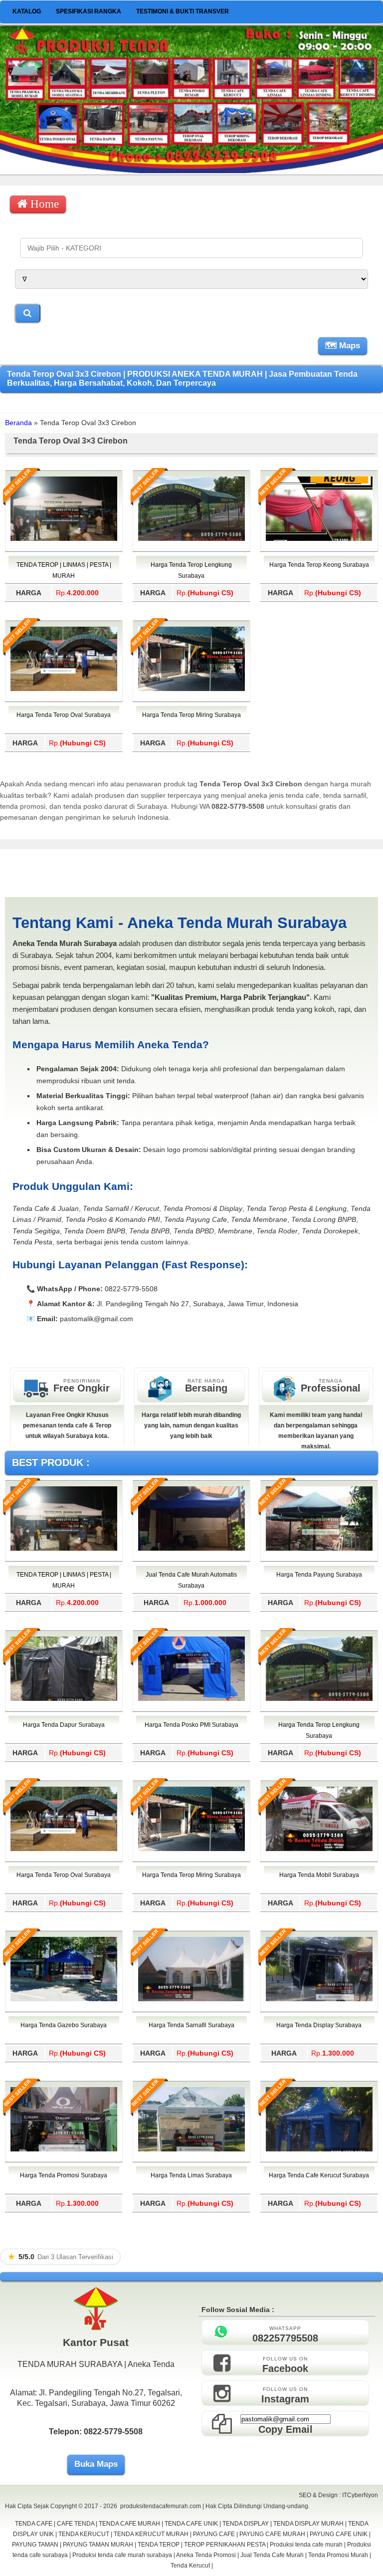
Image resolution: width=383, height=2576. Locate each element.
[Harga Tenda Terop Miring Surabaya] (191, 689)
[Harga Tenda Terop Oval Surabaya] (64, 689)
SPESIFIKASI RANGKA (89, 11)
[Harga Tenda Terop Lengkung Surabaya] (191, 539)
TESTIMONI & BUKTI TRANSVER (183, 11)
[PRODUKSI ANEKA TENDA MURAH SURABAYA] (191, 171)
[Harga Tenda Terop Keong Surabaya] (319, 539)
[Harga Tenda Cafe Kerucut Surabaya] (319, 2149)
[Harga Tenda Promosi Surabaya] (64, 2149)
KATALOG (27, 11)
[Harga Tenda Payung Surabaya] (319, 1549)
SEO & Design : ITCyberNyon (338, 2495)
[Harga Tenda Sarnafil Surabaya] (191, 1999)
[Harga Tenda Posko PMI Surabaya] (191, 1699)
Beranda (18, 423)
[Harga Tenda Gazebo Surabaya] (64, 1999)
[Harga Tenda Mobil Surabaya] (319, 1849)
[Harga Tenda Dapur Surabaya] (64, 1699)
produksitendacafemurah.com (161, 2506)
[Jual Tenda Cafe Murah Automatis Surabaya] (191, 1549)
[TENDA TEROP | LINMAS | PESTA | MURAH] (64, 539)
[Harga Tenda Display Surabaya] (319, 1999)
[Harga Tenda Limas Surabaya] (191, 2149)
